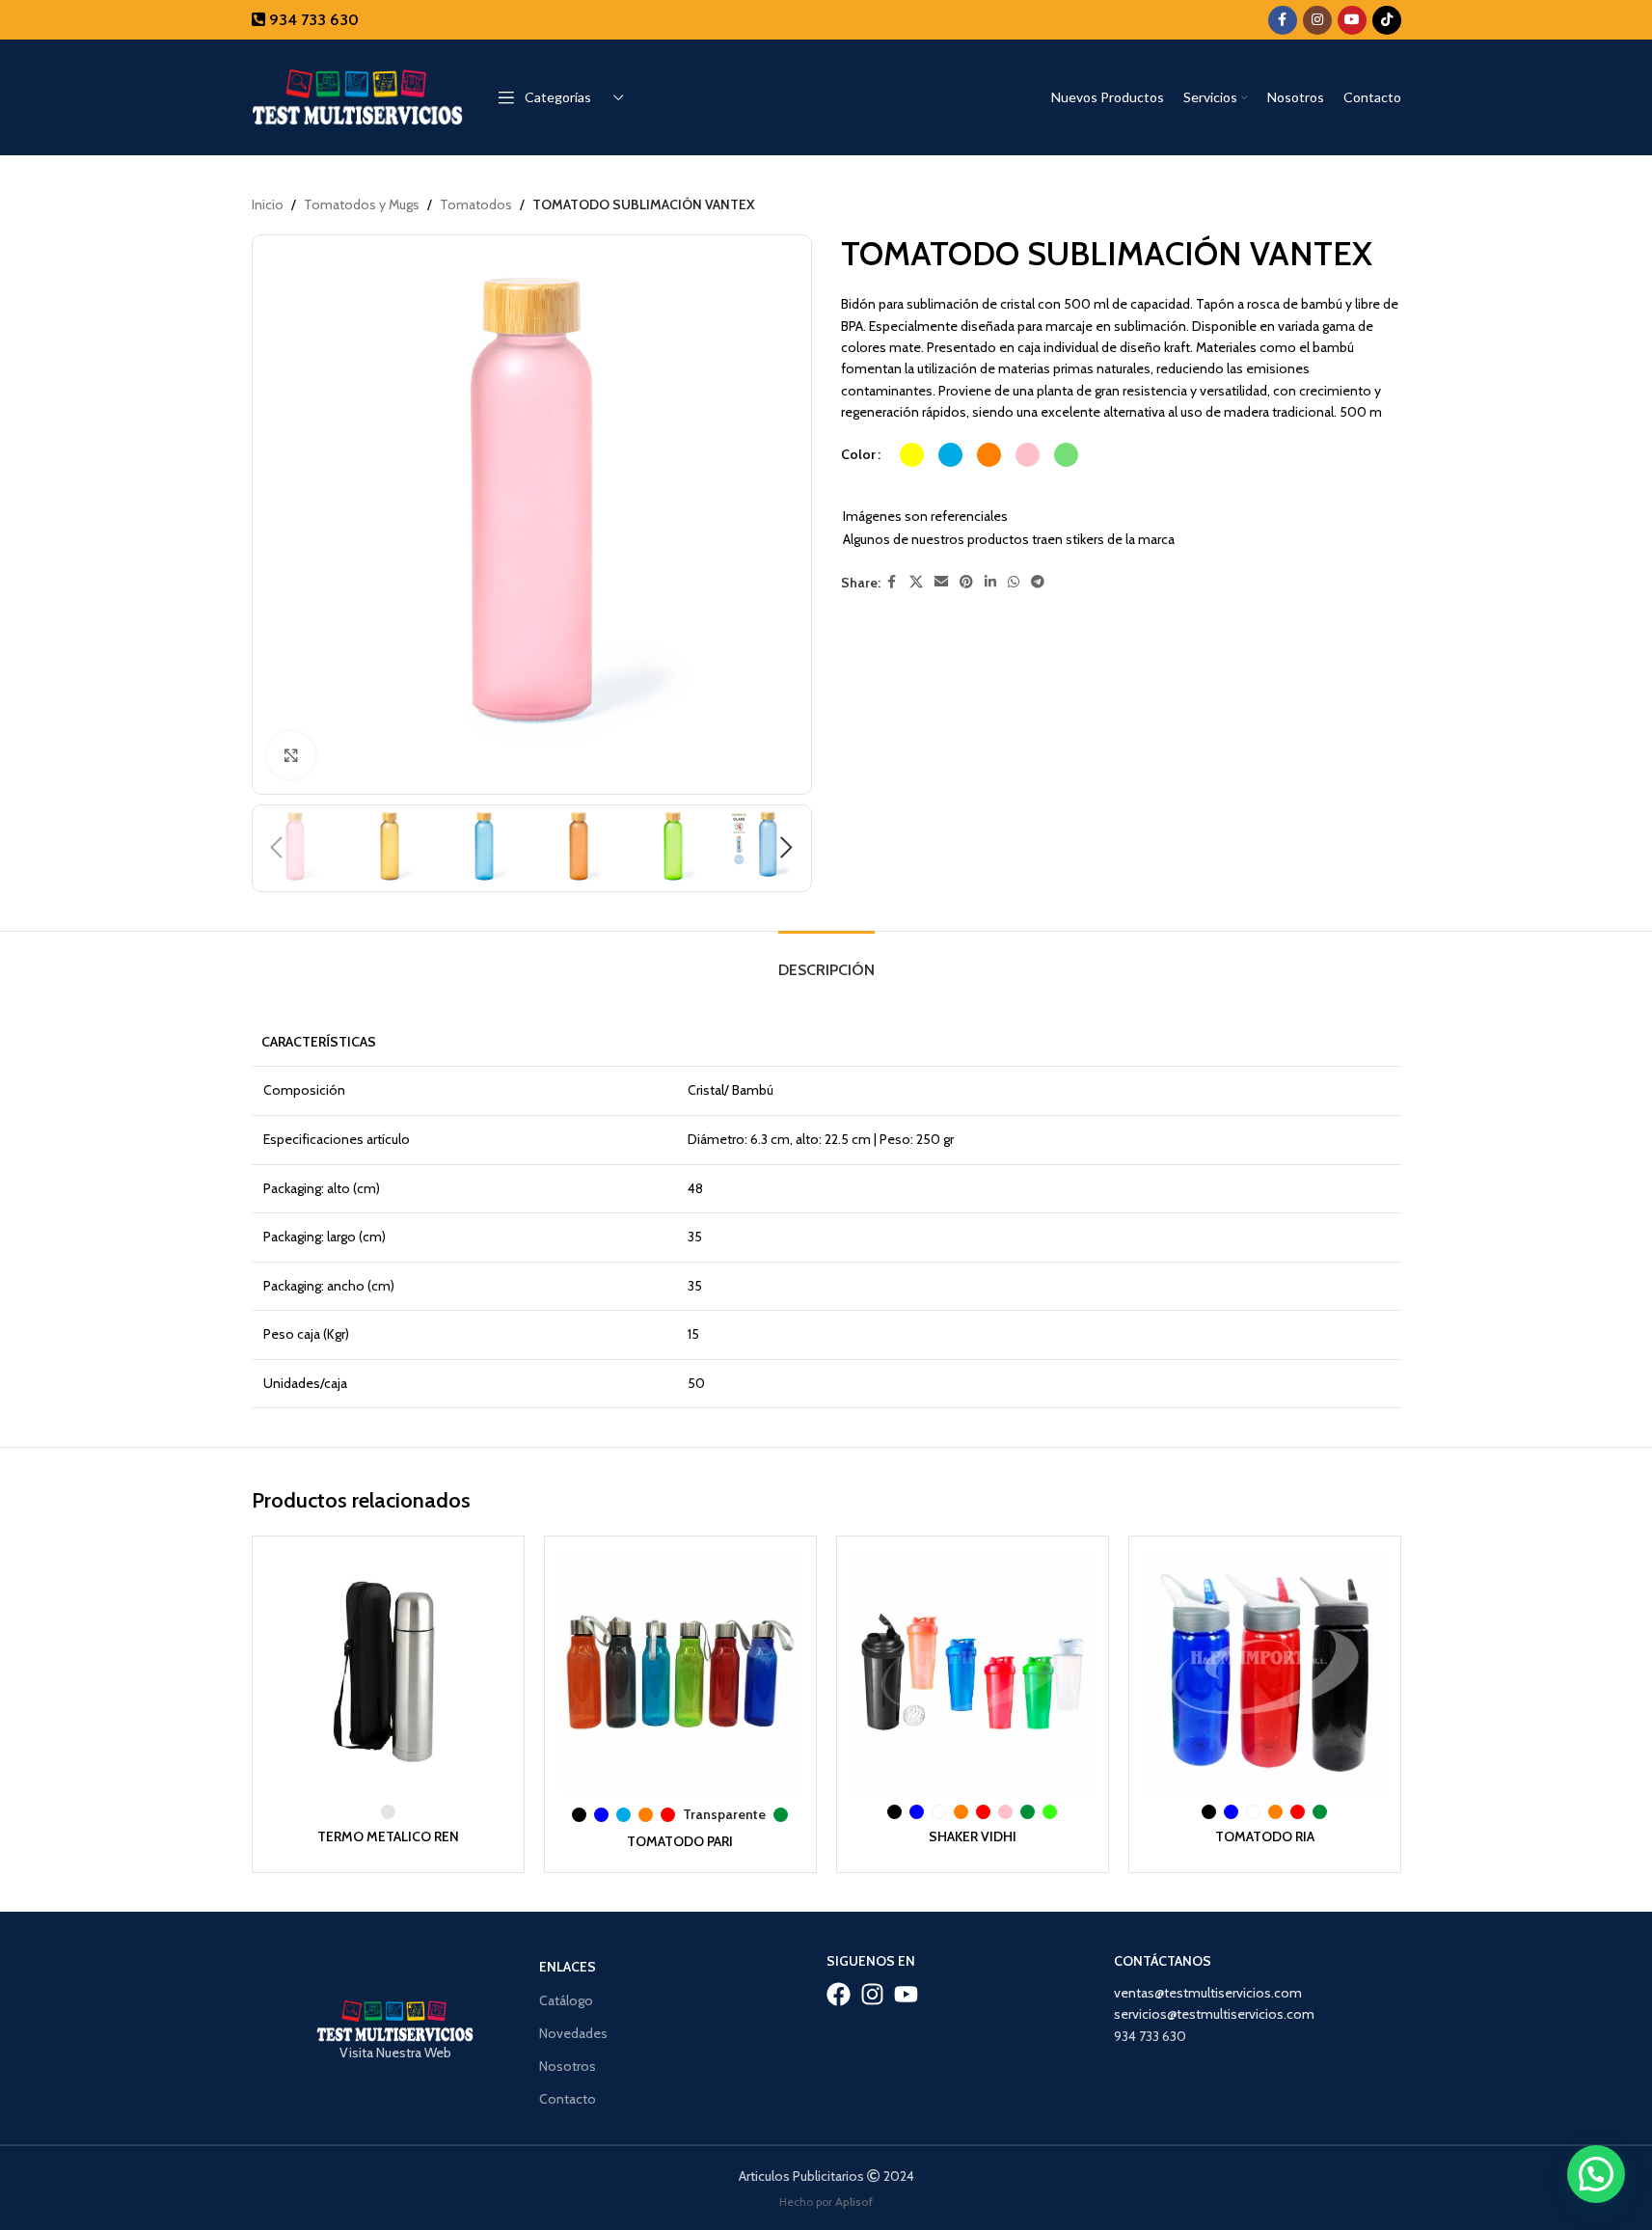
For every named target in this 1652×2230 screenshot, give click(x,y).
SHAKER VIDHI (973, 1836)
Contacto (568, 2099)
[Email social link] (941, 582)
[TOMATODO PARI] (680, 1672)
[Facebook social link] (1283, 20)
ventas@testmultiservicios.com (1208, 1993)
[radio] (912, 455)
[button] (277, 848)
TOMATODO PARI (680, 1841)
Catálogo (566, 2000)
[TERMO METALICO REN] (388, 1672)
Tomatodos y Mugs (362, 204)
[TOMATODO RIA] (1265, 1672)
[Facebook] (839, 1994)
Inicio (268, 204)
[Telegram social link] (1038, 582)
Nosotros (568, 2066)
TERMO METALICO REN (388, 1836)
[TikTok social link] (1387, 20)
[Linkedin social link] (990, 582)
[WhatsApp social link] (1014, 582)
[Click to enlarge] (291, 755)
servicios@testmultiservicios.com (1214, 2014)
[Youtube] (906, 1994)
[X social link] (916, 582)
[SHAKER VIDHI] (973, 1672)
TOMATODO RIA (1265, 1836)
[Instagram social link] (1317, 20)
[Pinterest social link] (966, 582)
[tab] (826, 960)
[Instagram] (872, 1994)
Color (858, 454)
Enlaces (568, 1967)
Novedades (573, 2033)
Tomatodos (476, 204)
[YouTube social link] (1352, 20)
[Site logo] (358, 95)
